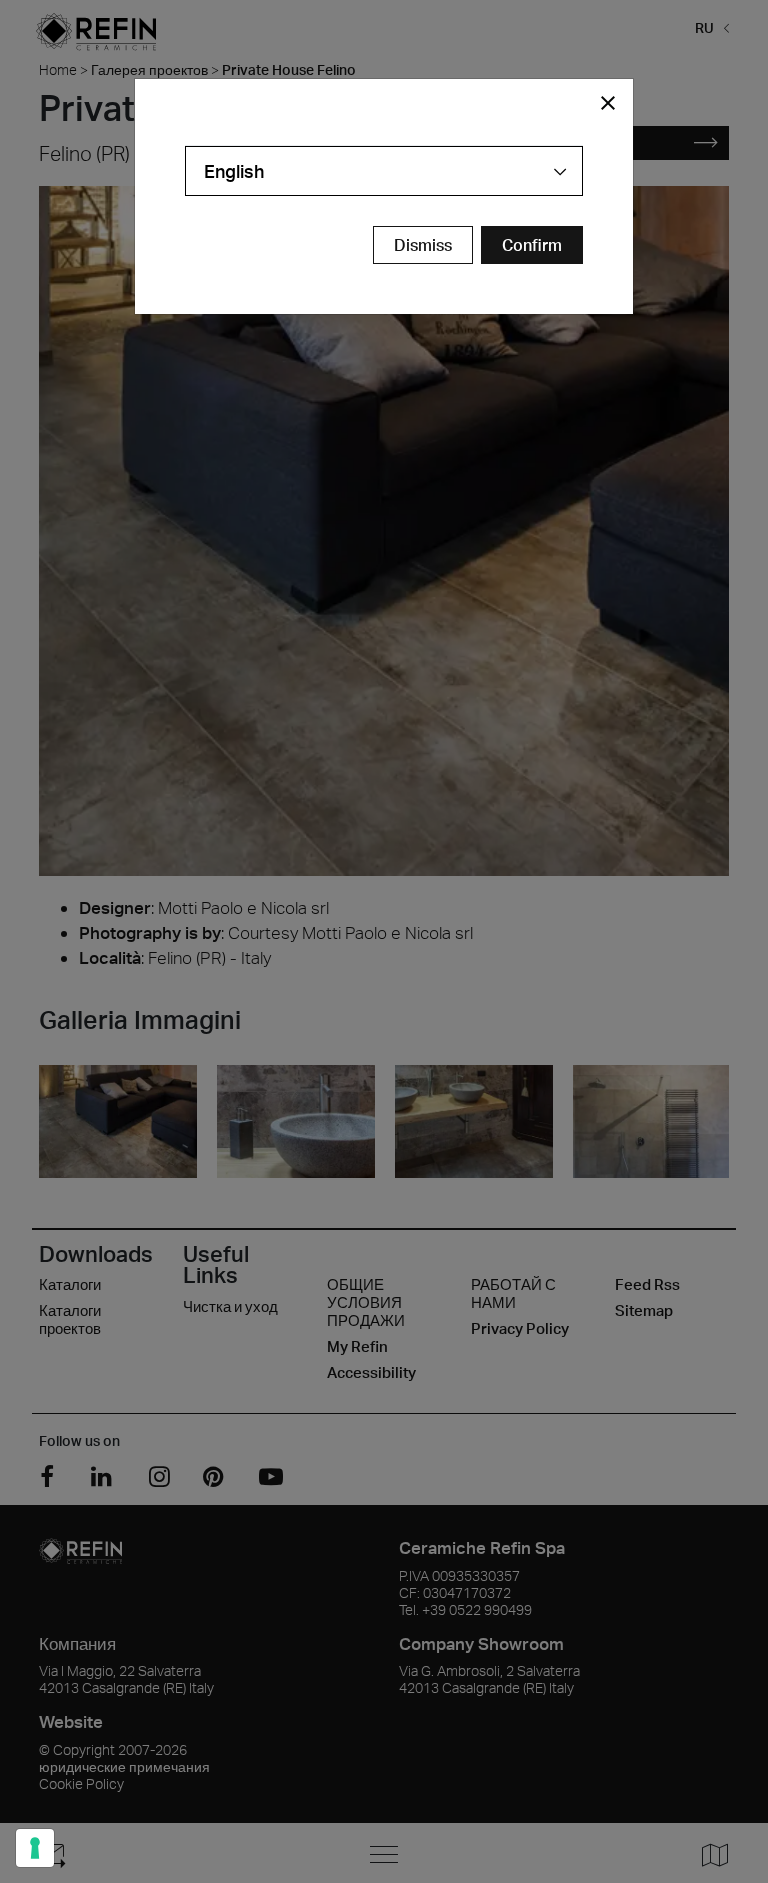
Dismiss (423, 245)
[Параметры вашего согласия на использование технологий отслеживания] (35, 1848)
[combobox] (384, 171)
